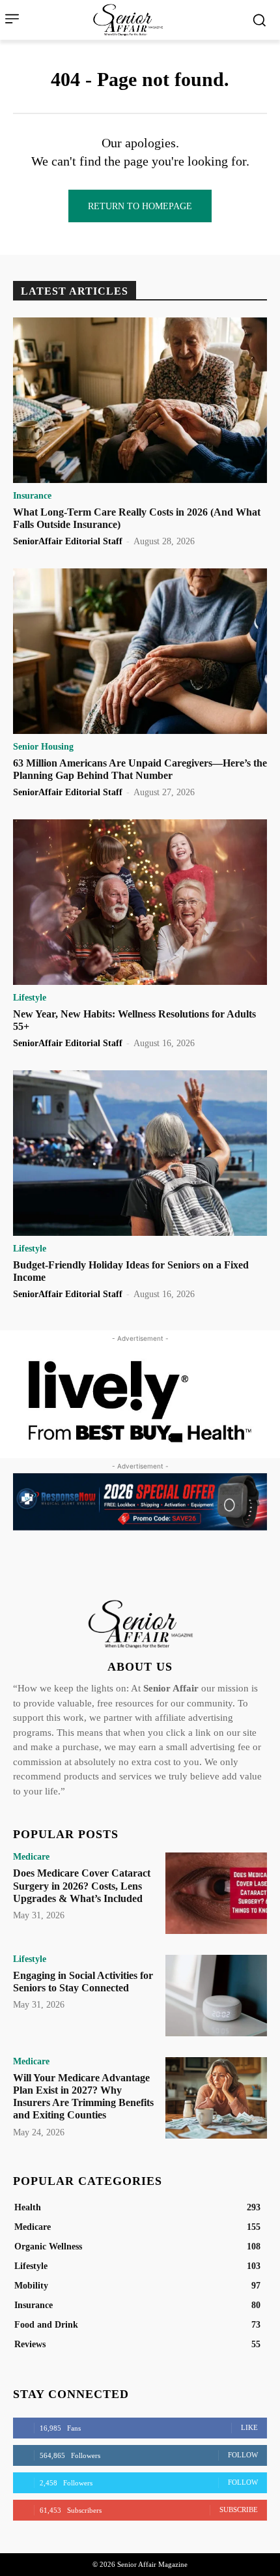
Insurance (32, 496)
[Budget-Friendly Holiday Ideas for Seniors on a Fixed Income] (140, 1153)
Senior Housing (43, 747)
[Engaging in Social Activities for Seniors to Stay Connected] (216, 1996)
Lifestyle (30, 998)
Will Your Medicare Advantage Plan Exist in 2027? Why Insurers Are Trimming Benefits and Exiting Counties (83, 2097)
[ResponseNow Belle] (140, 1502)
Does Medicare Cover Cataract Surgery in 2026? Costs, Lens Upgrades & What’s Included (82, 1885)
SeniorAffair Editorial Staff (68, 541)
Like (249, 2427)
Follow (243, 2455)
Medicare (31, 1857)
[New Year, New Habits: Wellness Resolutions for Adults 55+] (140, 902)
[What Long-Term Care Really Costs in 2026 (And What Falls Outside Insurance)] (140, 400)
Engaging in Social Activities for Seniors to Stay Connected (83, 1982)
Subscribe (239, 2510)
